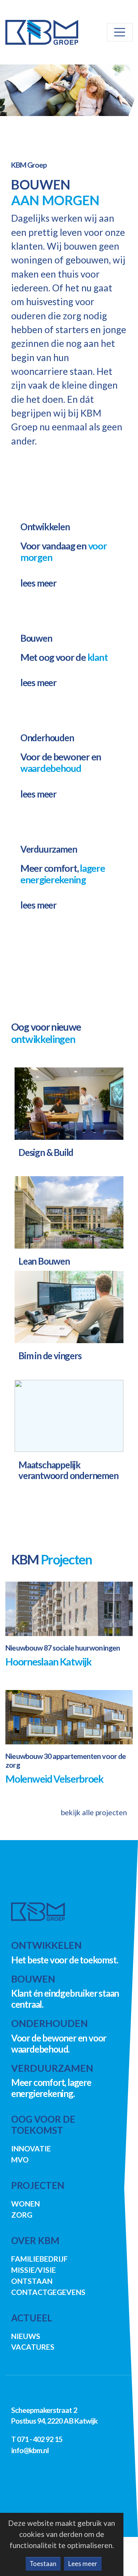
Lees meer (83, 2564)
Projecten (38, 2185)
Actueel (32, 2318)
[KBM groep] (38, 1912)
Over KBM (35, 2240)
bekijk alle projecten (94, 1812)
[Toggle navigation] (120, 32)
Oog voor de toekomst (43, 2125)
